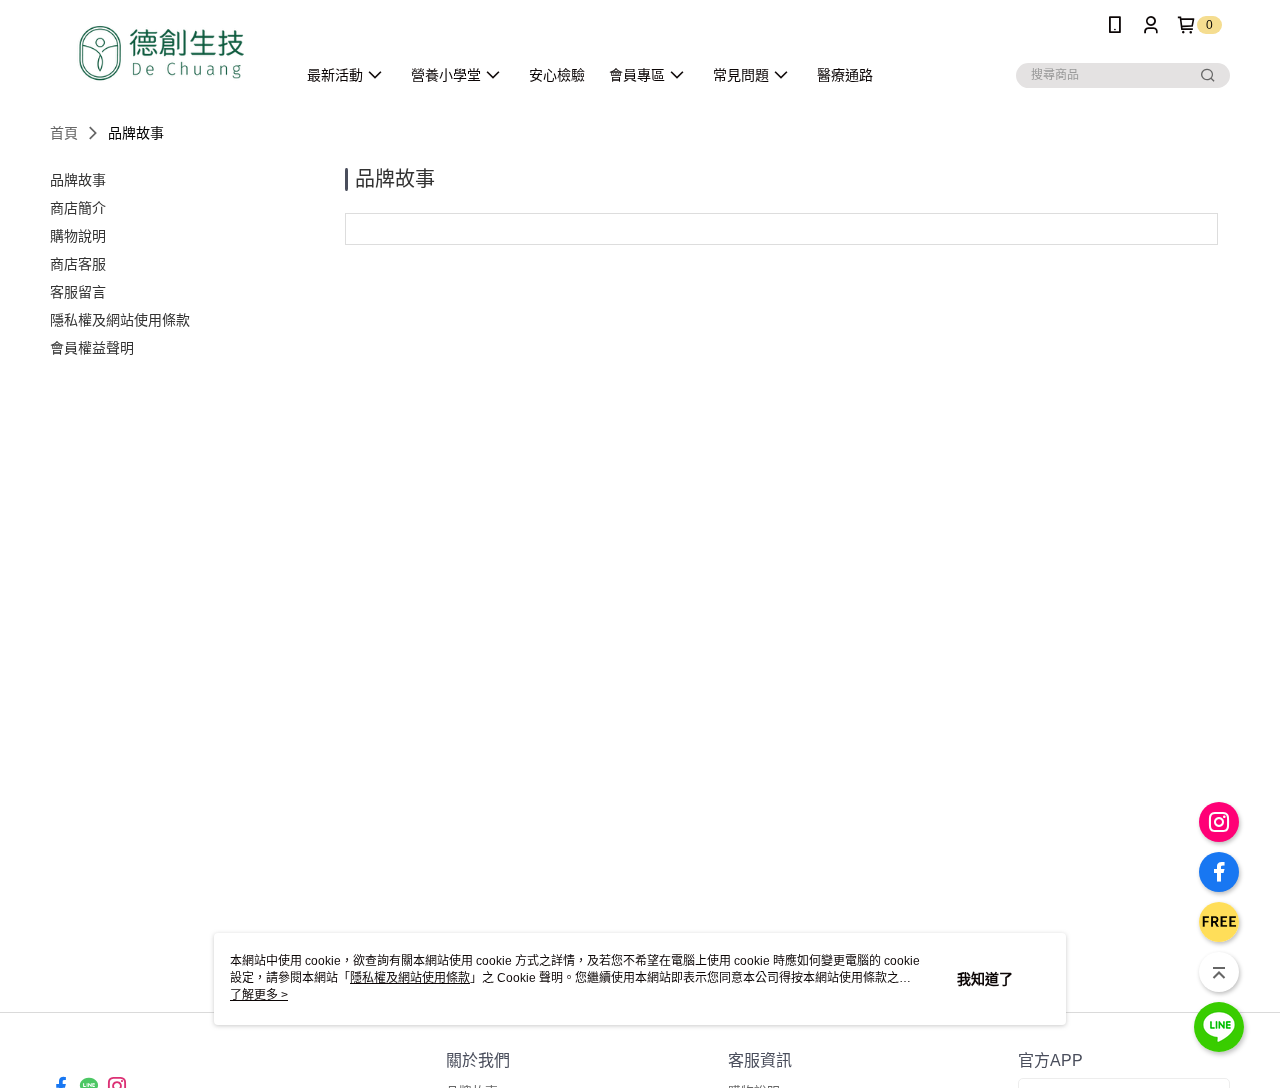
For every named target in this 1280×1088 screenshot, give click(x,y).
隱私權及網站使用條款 (410, 978)
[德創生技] (161, 52)
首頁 (64, 133)
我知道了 (985, 979)
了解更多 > (259, 995)
